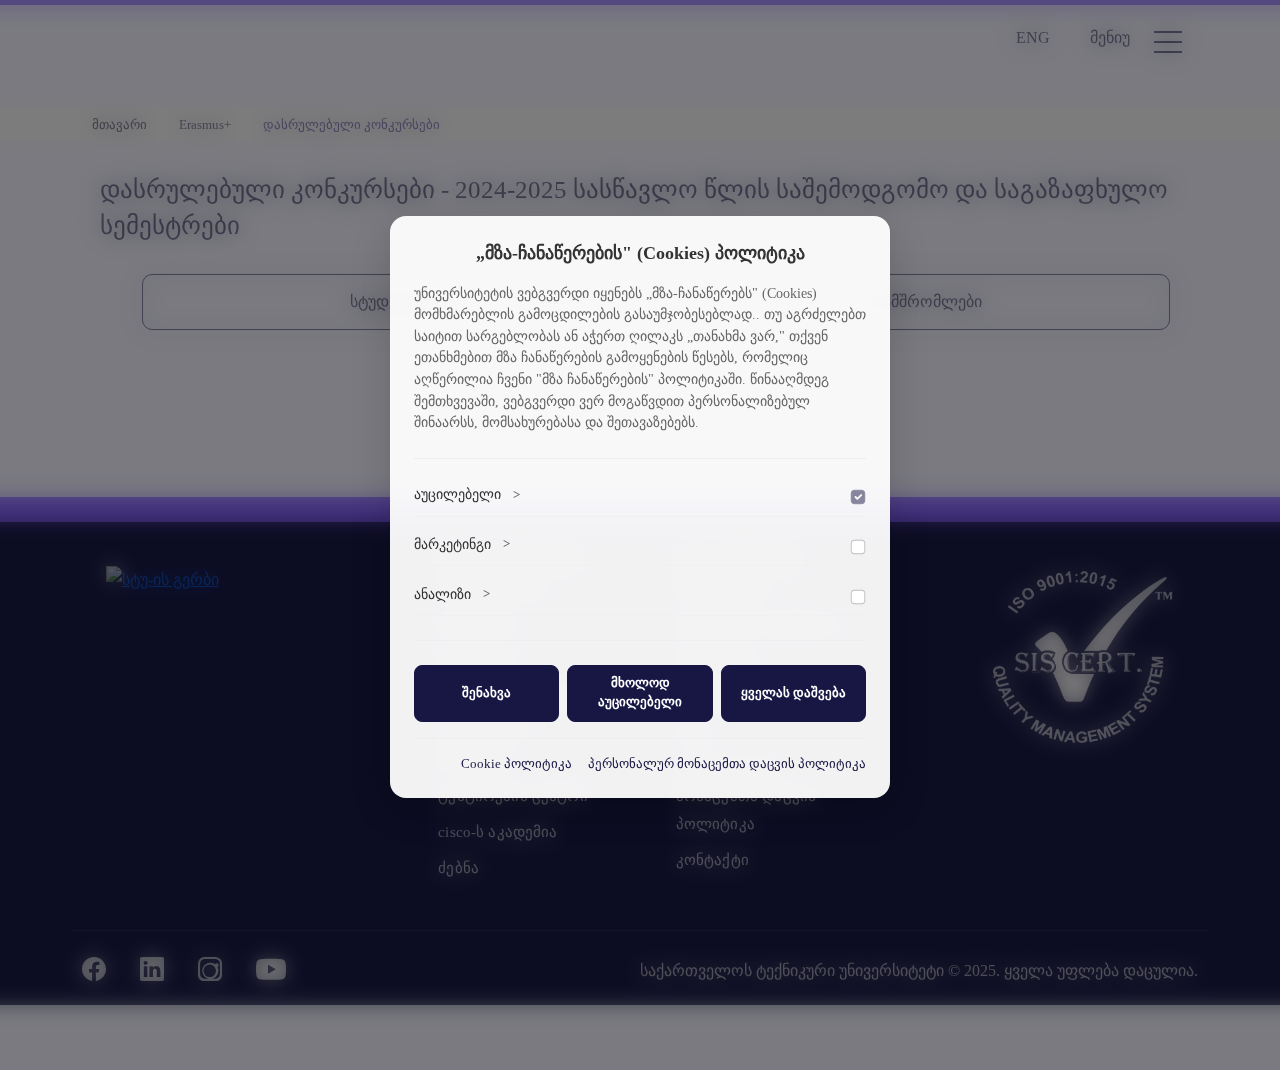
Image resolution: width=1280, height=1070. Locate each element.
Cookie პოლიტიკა (516, 764)
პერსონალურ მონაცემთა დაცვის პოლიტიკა (727, 764)
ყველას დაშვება (793, 693)
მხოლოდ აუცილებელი (640, 692)
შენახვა (486, 693)
